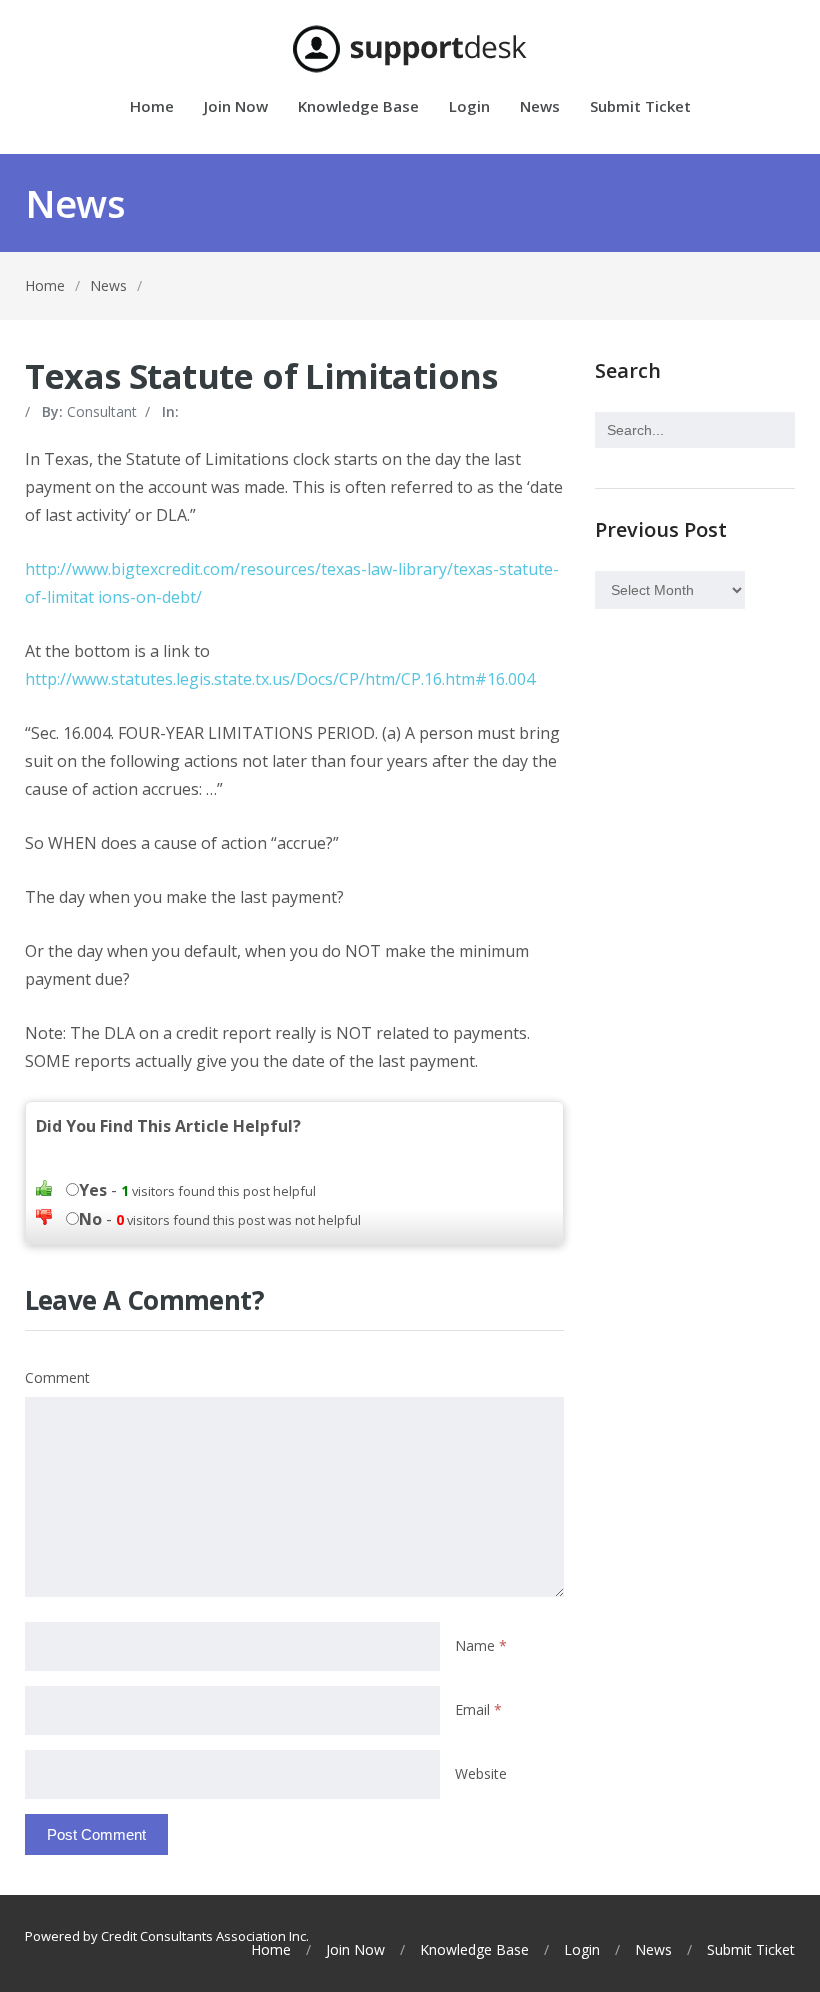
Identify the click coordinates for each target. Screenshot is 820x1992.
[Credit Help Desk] (410, 49)
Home (152, 107)
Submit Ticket (640, 107)
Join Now (236, 107)
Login (469, 107)
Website (481, 1773)
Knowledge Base (358, 107)
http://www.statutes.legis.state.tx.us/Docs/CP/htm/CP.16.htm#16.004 (280, 679)
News (540, 107)
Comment (57, 1377)
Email (478, 1709)
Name (481, 1645)
